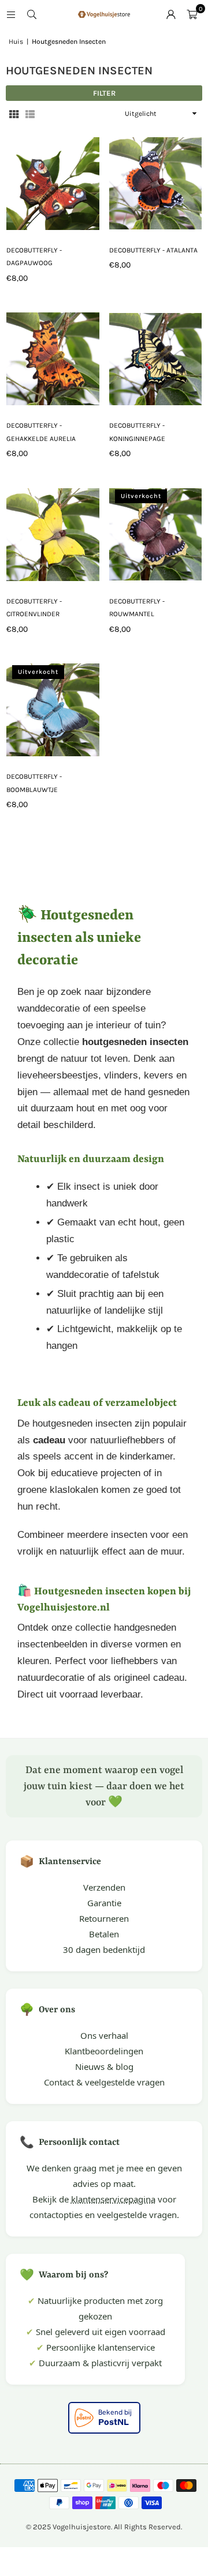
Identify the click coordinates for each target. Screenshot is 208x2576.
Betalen (104, 1934)
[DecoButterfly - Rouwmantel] (156, 535)
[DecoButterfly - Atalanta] (156, 184)
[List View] (30, 114)
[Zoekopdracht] (32, 14)
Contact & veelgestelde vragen (104, 2082)
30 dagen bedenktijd (104, 1949)
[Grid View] (14, 114)
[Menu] (11, 14)
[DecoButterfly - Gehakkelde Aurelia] (53, 359)
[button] (192, 14)
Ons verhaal (104, 2035)
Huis (16, 42)
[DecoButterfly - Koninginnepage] (156, 359)
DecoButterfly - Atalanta (153, 250)
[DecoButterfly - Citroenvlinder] (53, 535)
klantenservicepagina (113, 2199)
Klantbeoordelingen (104, 2051)
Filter (104, 93)
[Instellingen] (171, 14)
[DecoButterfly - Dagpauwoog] (53, 184)
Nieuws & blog (104, 2066)
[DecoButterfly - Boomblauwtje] (53, 710)
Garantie (104, 1903)
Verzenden (104, 1887)
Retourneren (104, 1918)
